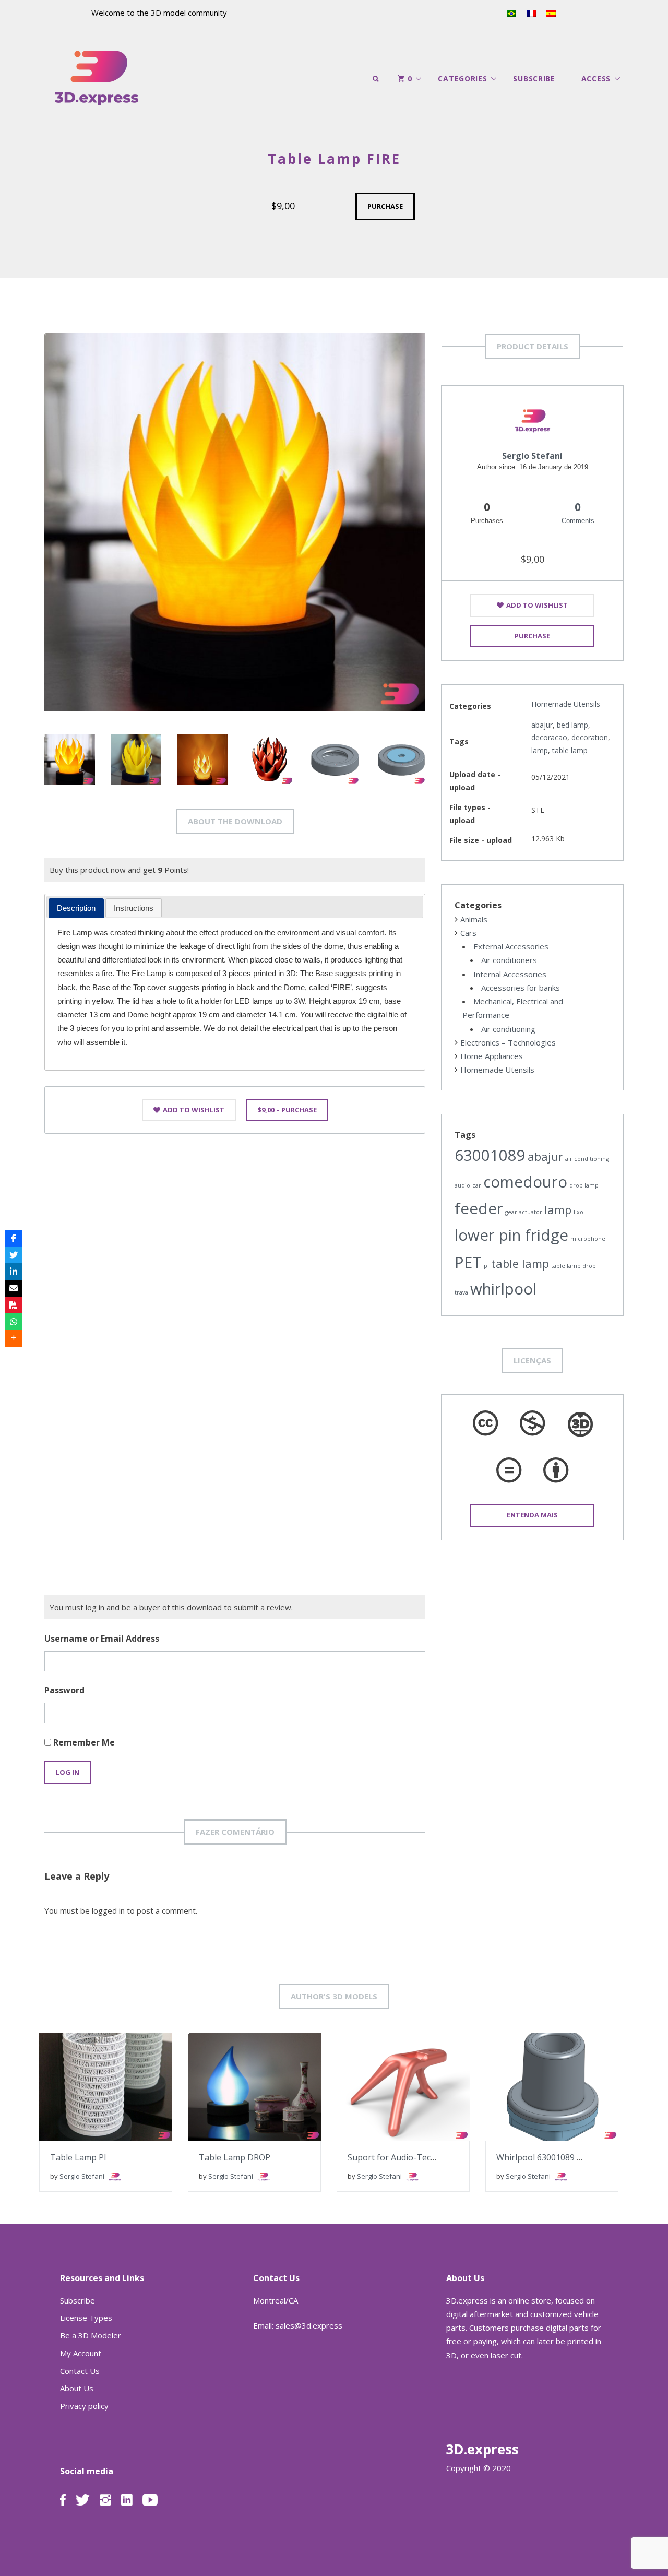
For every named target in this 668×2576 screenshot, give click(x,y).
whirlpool (503, 1289)
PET (468, 1262)
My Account (81, 2353)
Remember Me (83, 1742)
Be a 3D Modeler (91, 2335)
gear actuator (524, 1212)
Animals (474, 919)
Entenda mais (532, 1515)
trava (461, 1292)
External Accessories (511, 946)
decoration (590, 737)
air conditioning (587, 1159)
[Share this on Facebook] (14, 1238)
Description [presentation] (76, 908)
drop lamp (584, 1185)
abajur (542, 725)
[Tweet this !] (14, 1255)
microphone (588, 1239)
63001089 (490, 1155)
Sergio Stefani (532, 456)
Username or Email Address (102, 1639)
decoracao (549, 737)
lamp (540, 750)
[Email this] (14, 1288)
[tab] (76, 908)
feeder (479, 1208)
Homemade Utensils (566, 704)
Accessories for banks (521, 988)
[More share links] (14, 1338)
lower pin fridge (511, 1235)
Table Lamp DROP (235, 2157)
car (477, 1185)
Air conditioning (508, 1029)
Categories (462, 79)
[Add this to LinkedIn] (14, 1272)
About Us (77, 2388)
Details (136, 2080)
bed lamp (572, 725)
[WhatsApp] (14, 1322)
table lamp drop (574, 1266)
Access (596, 79)
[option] (235, 522)
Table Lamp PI (78, 2157)
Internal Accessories (510, 974)
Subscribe (534, 79)
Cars (468, 933)
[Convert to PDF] (14, 1305)
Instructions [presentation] (134, 908)
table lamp (570, 750)
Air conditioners (509, 960)
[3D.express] (97, 79)
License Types (86, 2318)
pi (486, 1266)
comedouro (525, 1182)
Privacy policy (84, 2406)
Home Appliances (492, 1056)
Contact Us (80, 2371)
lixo (578, 1212)
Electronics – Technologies (508, 1042)
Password (64, 1690)
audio (462, 1185)
